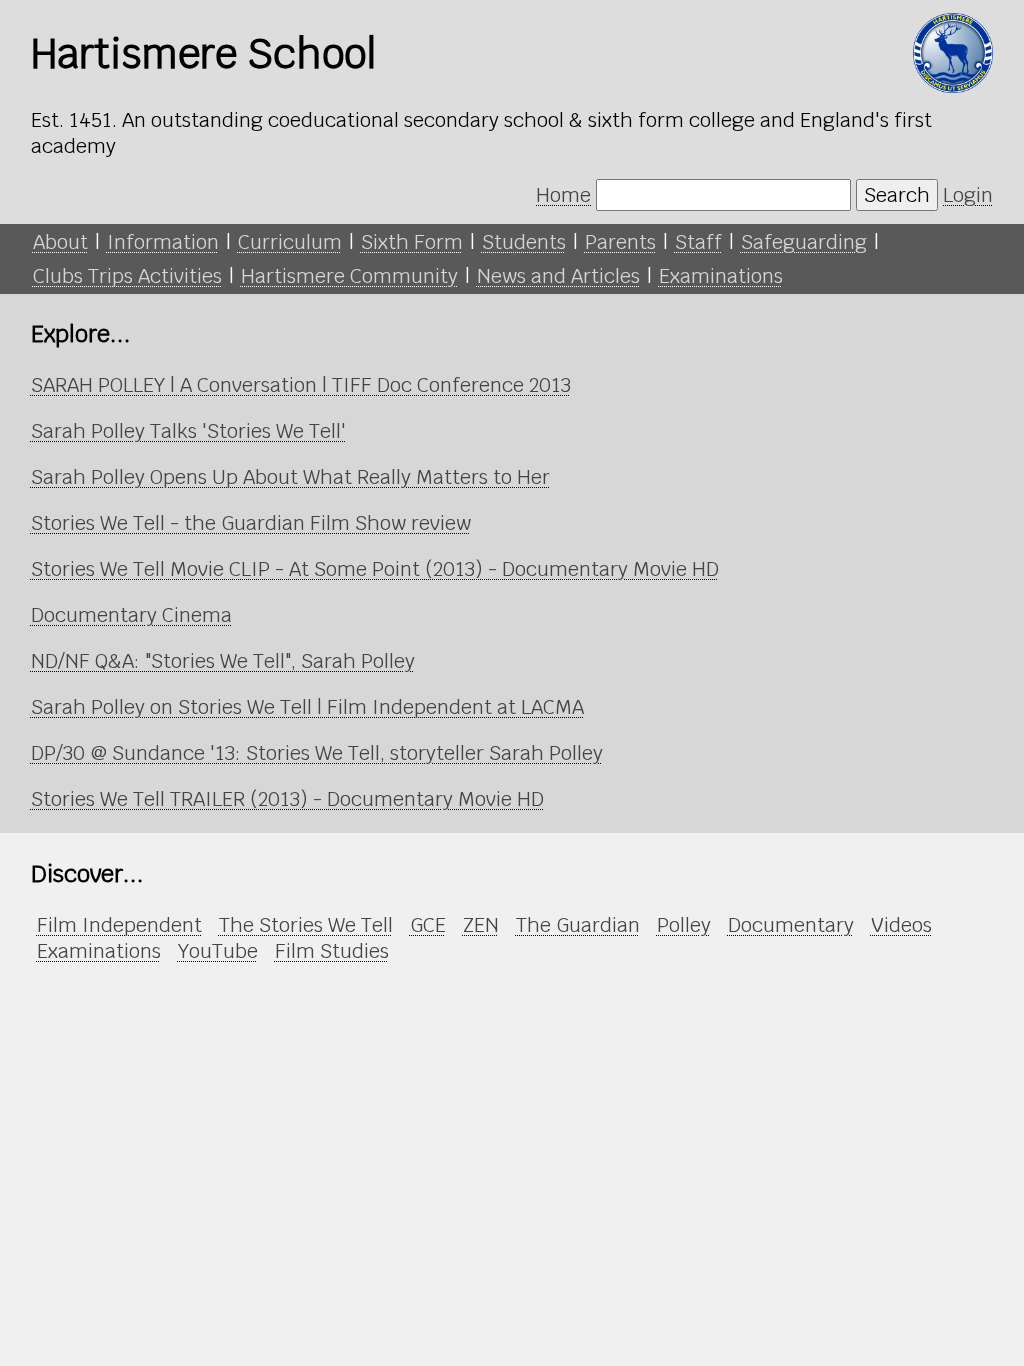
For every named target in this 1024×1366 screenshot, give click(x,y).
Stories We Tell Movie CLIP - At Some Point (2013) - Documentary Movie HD (375, 569)
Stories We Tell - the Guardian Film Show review (251, 523)
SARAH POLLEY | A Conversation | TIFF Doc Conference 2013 (301, 385)
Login (968, 195)
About (60, 242)
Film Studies (332, 951)
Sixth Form (412, 242)
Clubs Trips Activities (127, 276)
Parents (620, 242)
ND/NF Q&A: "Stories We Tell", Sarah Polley (223, 661)
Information (163, 242)
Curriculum (290, 242)
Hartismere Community (349, 276)
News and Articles (558, 276)
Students (524, 242)
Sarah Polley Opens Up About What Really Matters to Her (290, 477)
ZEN (481, 925)
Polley (684, 925)
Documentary (791, 925)
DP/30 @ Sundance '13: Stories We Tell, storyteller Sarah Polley (317, 753)
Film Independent (119, 925)
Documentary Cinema (131, 615)
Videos (901, 925)
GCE (428, 925)
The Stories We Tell (306, 925)
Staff (698, 242)
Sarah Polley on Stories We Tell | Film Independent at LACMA (307, 707)
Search (897, 195)
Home (563, 195)
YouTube (218, 951)
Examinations (721, 276)
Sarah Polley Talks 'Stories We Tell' (188, 431)
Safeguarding (804, 242)
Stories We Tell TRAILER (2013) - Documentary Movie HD (287, 799)
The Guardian (578, 925)
